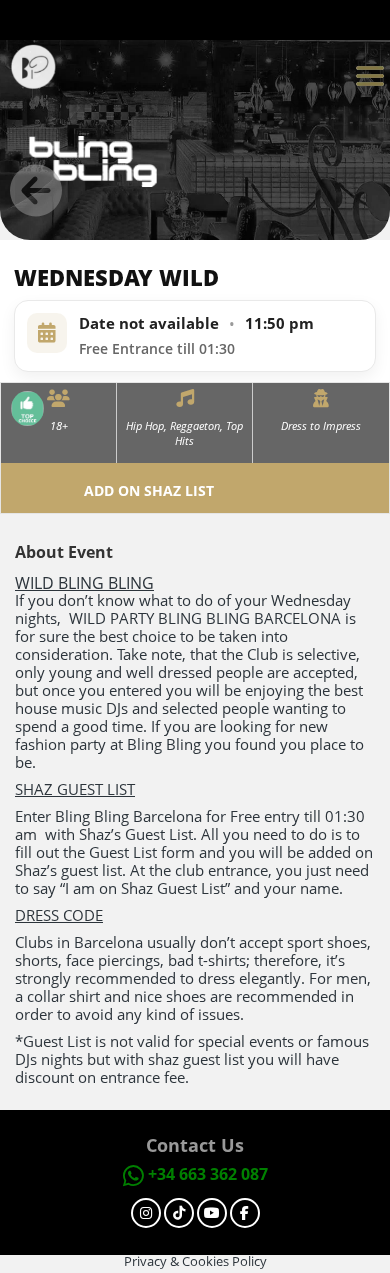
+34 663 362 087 (208, 1174)
